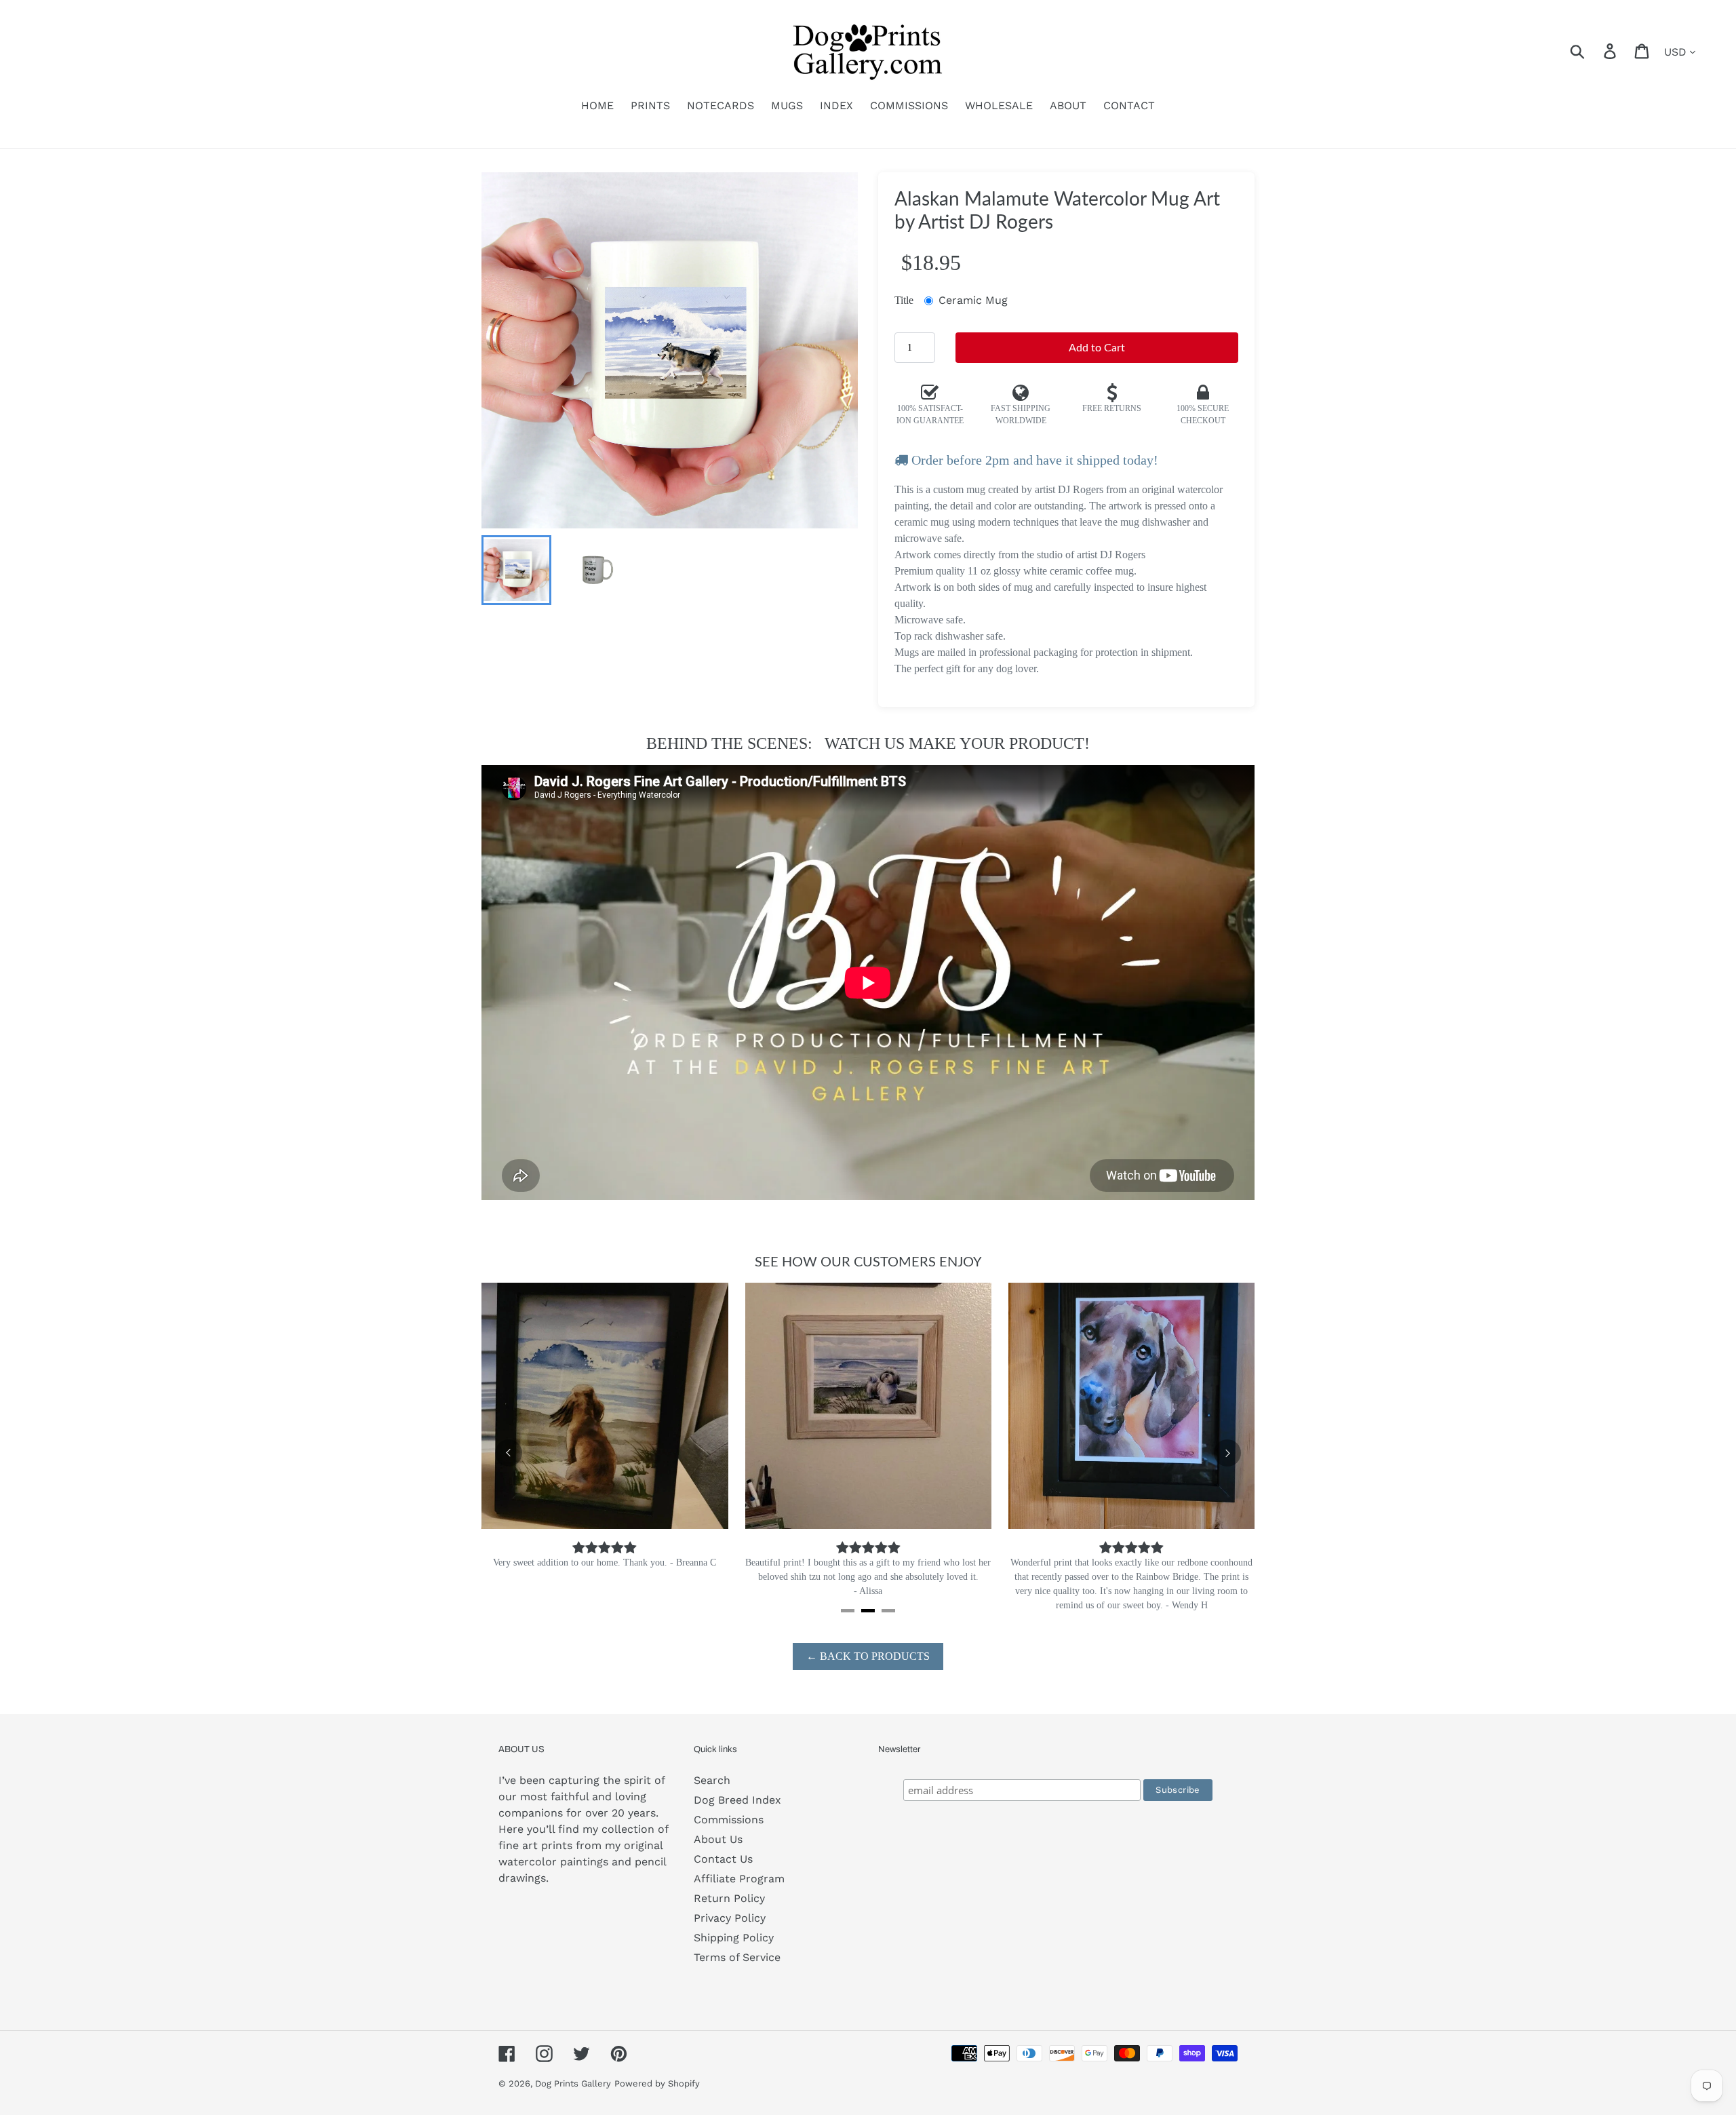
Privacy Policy (730, 1918)
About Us (718, 1839)
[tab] (848, 1611)
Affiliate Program (739, 1879)
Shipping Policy (734, 1938)
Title (904, 300)
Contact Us (723, 1859)
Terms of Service (737, 1957)
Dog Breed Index (737, 1800)
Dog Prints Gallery (573, 2083)
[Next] (1227, 1453)
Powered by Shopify (657, 2083)
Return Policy (729, 1898)
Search (712, 1780)
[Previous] (509, 1453)
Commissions (729, 1820)
